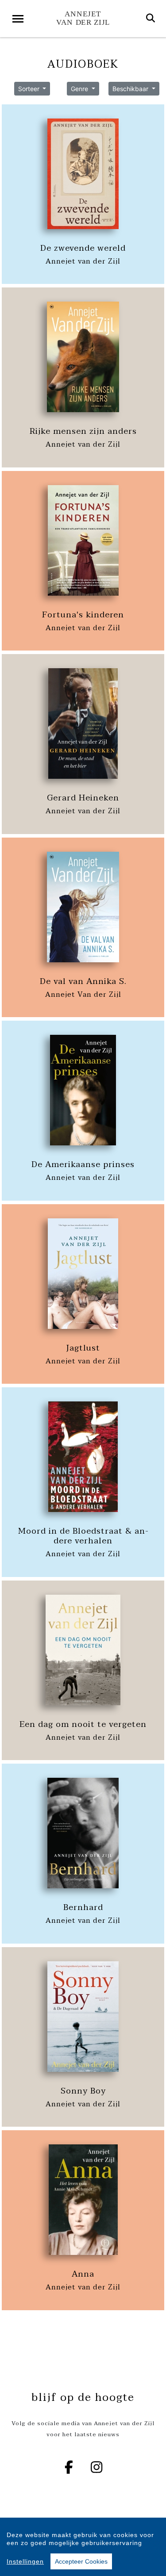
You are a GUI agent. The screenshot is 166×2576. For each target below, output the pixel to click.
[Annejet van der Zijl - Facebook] (69, 2467)
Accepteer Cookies (81, 2561)
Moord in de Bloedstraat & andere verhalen (83, 1536)
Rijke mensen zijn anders (83, 431)
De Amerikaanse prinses (83, 1164)
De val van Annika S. (83, 981)
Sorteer (30, 89)
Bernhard (83, 1907)
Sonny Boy (83, 2091)
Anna (83, 2274)
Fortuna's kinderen (83, 615)
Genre (80, 89)
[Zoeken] (151, 19)
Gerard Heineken (83, 798)
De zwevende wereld (83, 248)
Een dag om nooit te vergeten (83, 1724)
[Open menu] (18, 19)
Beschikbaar (131, 89)
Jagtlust (83, 1348)
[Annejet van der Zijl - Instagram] (97, 2467)
